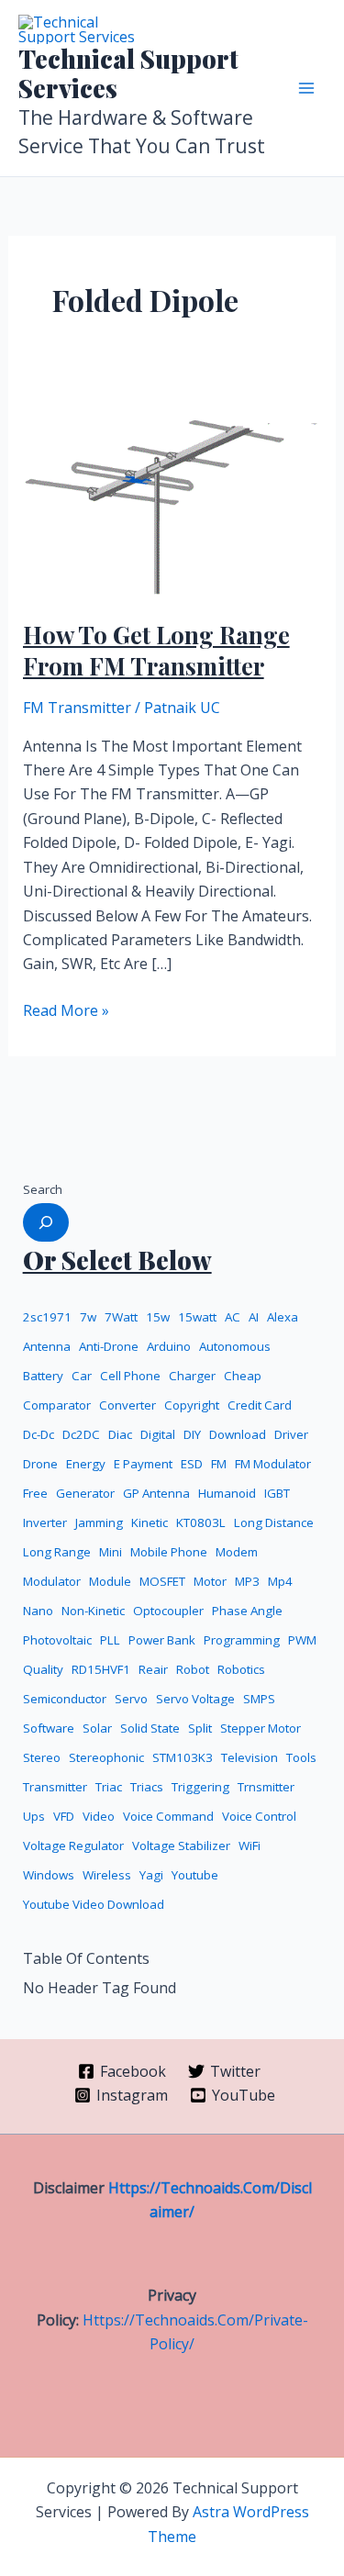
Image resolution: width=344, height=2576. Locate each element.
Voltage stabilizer (181, 1846)
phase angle (247, 1611)
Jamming (99, 1522)
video (99, 1816)
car (82, 1376)
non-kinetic (93, 1611)
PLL (110, 1640)
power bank (162, 1640)
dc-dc (39, 1434)
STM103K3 (183, 1757)
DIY (192, 1434)
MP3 (247, 1581)
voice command (168, 1816)
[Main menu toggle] (306, 88)
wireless (107, 1875)
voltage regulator (73, 1846)
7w (88, 1317)
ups (34, 1816)
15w (158, 1317)
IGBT (277, 1493)
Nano (38, 1611)
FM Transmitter (77, 708)
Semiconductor (65, 1699)
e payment (143, 1464)
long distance (274, 1522)
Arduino (169, 1346)
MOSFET (162, 1581)
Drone (40, 1464)
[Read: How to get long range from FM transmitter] (172, 492)
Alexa (283, 1317)
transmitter (55, 1787)
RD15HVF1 (101, 1669)
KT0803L (201, 1522)
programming (242, 1640)
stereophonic (106, 1757)
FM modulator (273, 1464)
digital (158, 1434)
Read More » (66, 1009)
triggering (200, 1787)
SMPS (259, 1699)
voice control (259, 1816)
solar (97, 1728)
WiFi (250, 1846)
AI (254, 1317)
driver (291, 1434)
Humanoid (227, 1493)
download (238, 1434)
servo (131, 1699)
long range (57, 1552)
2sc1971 (47, 1317)
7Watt (121, 1317)
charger (192, 1376)
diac (120, 1434)
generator (85, 1493)
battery (43, 1376)
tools (301, 1757)
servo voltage (195, 1699)
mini (111, 1552)
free (35, 1493)
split (200, 1728)
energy (86, 1464)
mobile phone (169, 1552)
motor (210, 1581)
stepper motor (261, 1728)
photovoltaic (57, 1640)
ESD (192, 1464)
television (250, 1757)
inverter (45, 1522)
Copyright (192, 1405)
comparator (57, 1405)
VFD (64, 1816)
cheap (243, 1376)
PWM (302, 1640)
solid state (150, 1728)
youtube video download (94, 1904)
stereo (42, 1757)
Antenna (47, 1346)
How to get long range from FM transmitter (156, 650)
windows (49, 1875)
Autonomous (235, 1346)
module (110, 1581)
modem (237, 1552)
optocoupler (168, 1611)
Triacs (147, 1787)
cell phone (130, 1376)
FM (219, 1464)
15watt (197, 1317)
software (49, 1728)
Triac (109, 1787)
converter (128, 1405)
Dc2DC (81, 1434)
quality (43, 1669)
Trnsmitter (266, 1787)
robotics (241, 1669)
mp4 (280, 1581)
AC (233, 1317)
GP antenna (156, 1493)
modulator (52, 1581)
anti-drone (109, 1346)
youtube (195, 1875)
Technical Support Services (128, 73)
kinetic (150, 1522)
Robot (193, 1669)
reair (153, 1669)
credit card (260, 1405)
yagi (151, 1875)
